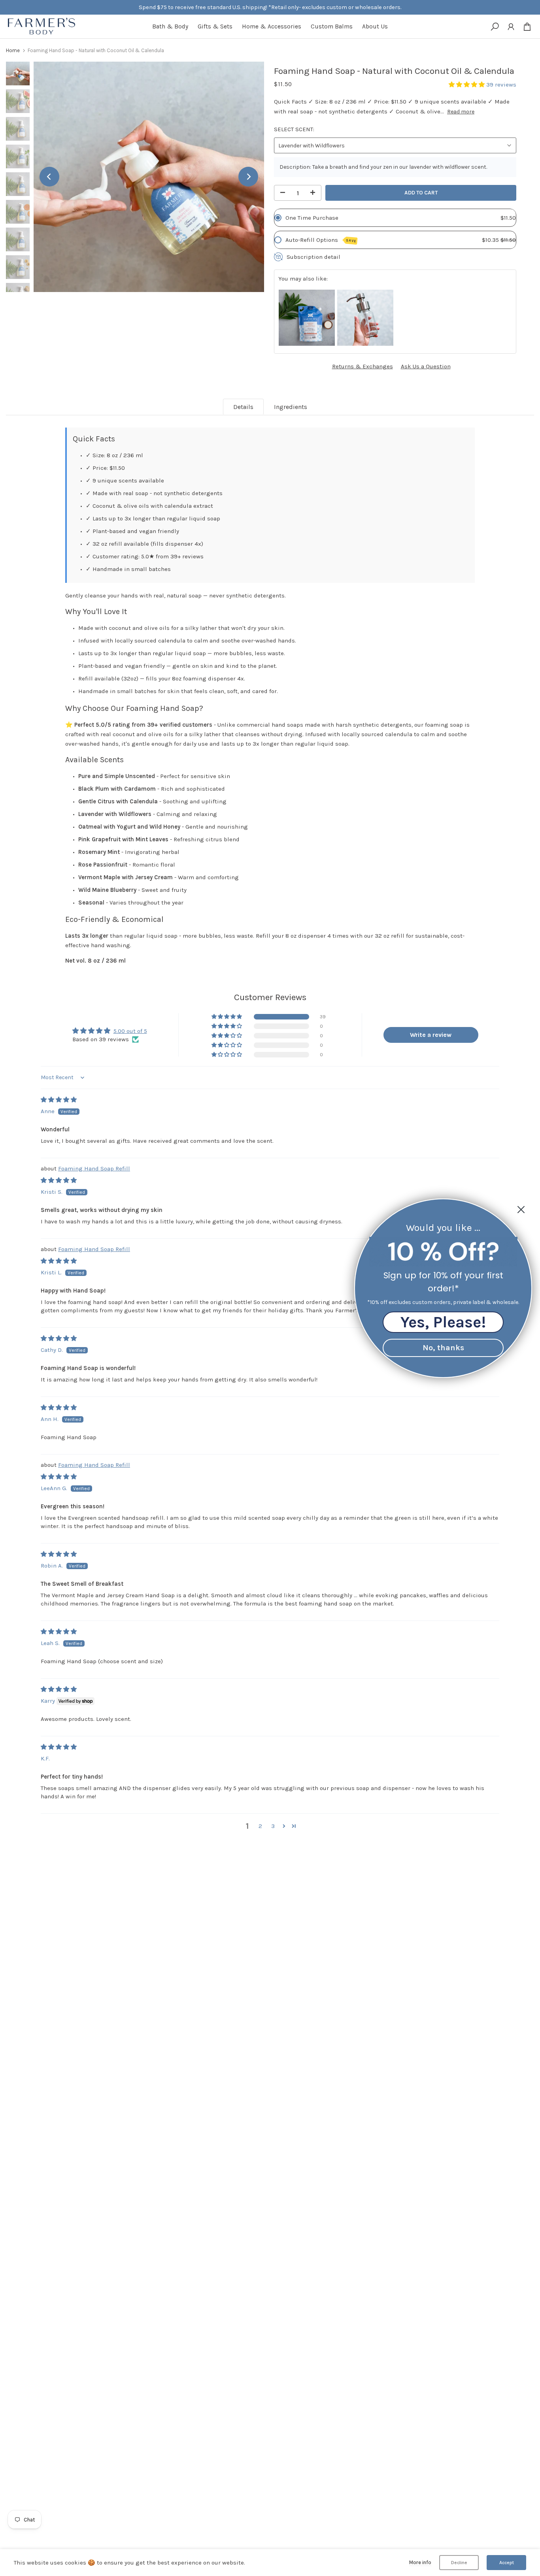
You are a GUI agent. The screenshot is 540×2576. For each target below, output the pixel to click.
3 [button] (273, 1826)
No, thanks (443, 1347)
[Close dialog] (521, 1210)
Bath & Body (170, 26)
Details (243, 407)
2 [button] (260, 1826)
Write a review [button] (431, 1035)
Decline (459, 2563)
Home (13, 50)
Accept (507, 2563)
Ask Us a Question (426, 366)
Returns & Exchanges (363, 366)
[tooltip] (307, 318)
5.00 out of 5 (130, 1031)
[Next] (248, 177)
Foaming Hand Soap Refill (94, 1168)
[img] (59, 1100)
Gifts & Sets (215, 26)
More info (420, 2562)
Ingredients (291, 407)
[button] (467, 85)
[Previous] (49, 177)
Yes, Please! (443, 1322)
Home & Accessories (272, 26)
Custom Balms (332, 26)
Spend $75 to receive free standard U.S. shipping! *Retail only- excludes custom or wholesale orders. (270, 7)
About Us (375, 26)
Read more (461, 112)
